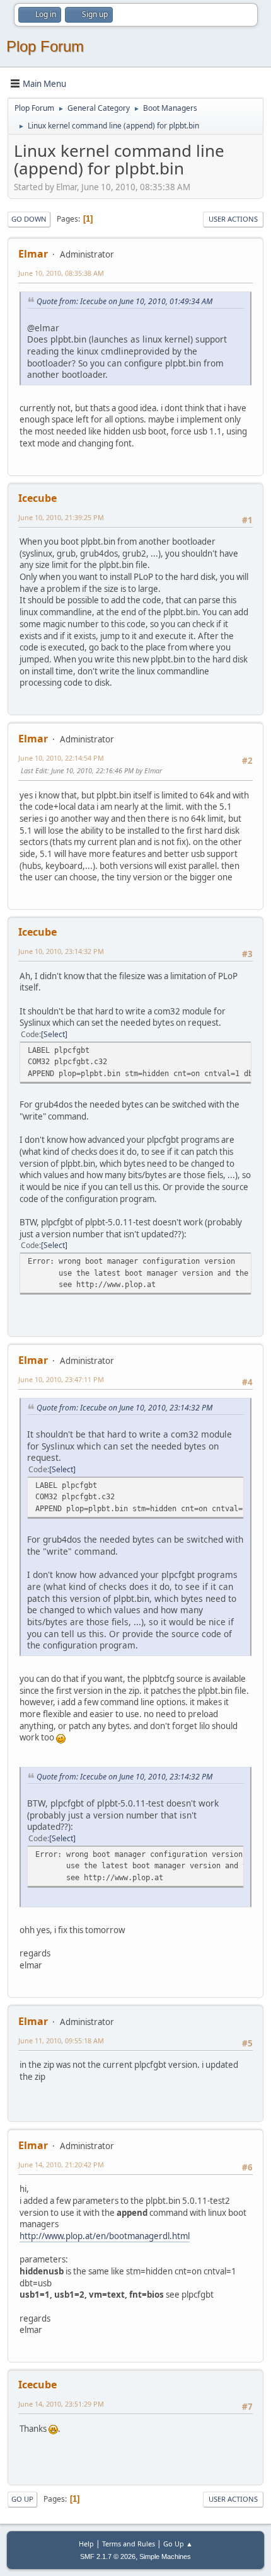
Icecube (37, 498)
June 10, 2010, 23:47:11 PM (61, 1379)
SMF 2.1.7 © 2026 (108, 2556)
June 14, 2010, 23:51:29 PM (61, 2404)
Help (86, 2544)
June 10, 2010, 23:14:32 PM (61, 951)
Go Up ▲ (178, 2544)
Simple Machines (165, 2556)
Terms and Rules (129, 2544)
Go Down (29, 219)
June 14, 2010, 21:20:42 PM (61, 2165)
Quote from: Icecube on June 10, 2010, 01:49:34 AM (124, 301)
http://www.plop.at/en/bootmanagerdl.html (105, 2236)
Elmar (33, 254)
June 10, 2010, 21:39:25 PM (61, 517)
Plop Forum (45, 46)
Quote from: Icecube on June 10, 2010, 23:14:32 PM (124, 1408)
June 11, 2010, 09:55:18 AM (61, 2040)
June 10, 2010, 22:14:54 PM (61, 758)
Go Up (22, 2499)
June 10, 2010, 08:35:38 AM (61, 273)
